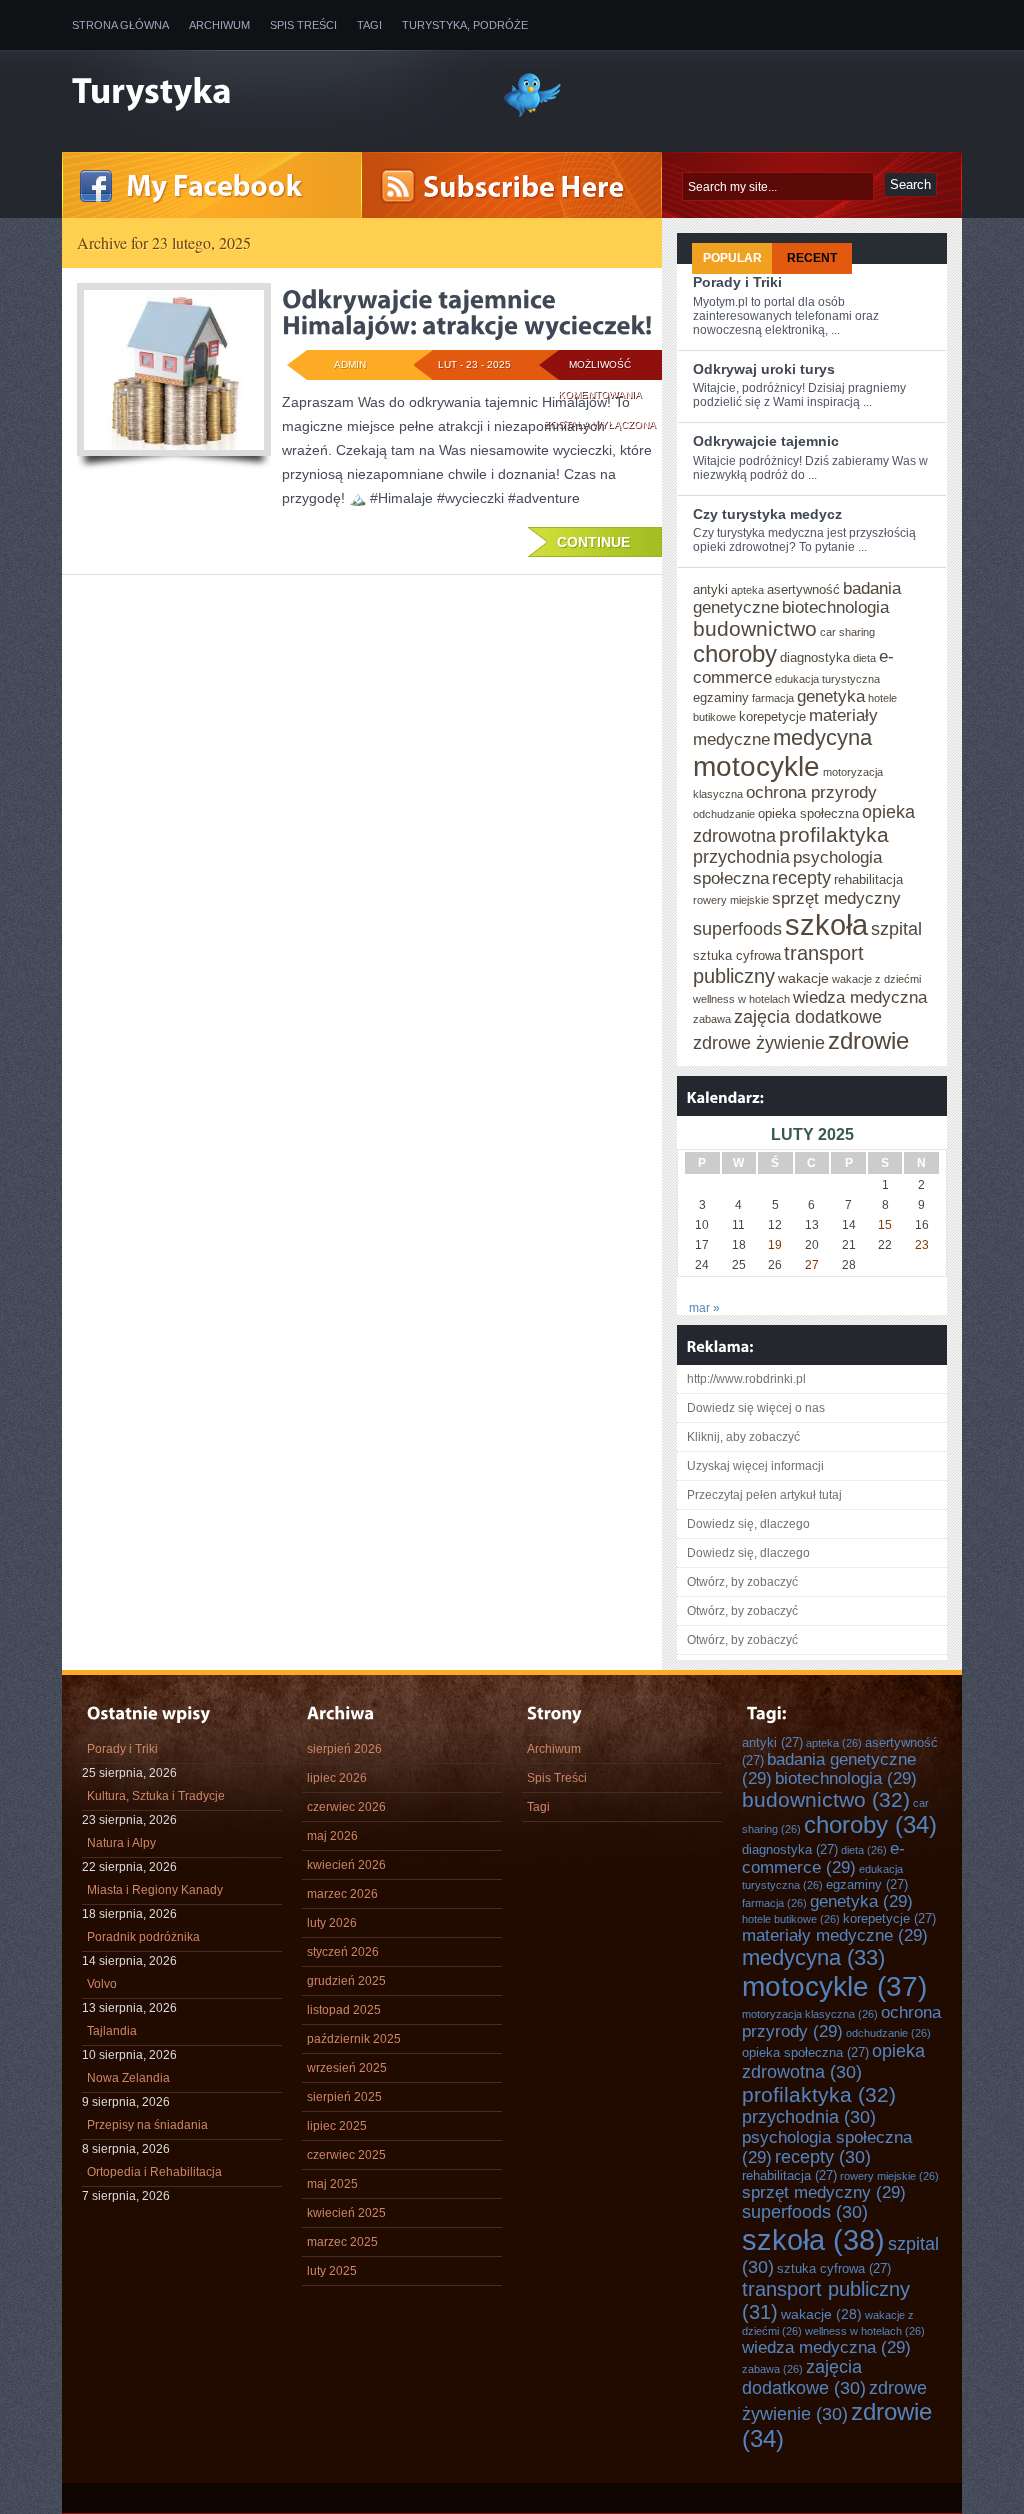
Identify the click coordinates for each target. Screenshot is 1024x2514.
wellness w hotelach (741, 999)
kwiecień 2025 (346, 2213)
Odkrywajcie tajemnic (766, 441)
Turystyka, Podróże (465, 25)
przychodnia (741, 857)
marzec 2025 (342, 2242)
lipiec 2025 (337, 2126)
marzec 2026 (342, 1894)
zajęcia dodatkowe (808, 1017)
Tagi (369, 25)
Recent (812, 258)
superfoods (737, 929)
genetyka (831, 696)
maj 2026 (332, 1836)
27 (812, 1265)
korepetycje (772, 716)
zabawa (712, 1019)
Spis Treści (303, 25)
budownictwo (755, 628)
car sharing (847, 632)
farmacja (773, 698)
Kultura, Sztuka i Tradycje (156, 1796)
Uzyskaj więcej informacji (755, 1466)
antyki (710, 589)
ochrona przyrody (811, 792)
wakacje (803, 978)
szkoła (826, 924)
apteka (747, 590)
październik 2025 (354, 2039)
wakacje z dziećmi (876, 979)
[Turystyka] (272, 93)
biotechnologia (835, 607)
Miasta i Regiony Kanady (155, 1890)
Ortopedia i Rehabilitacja (154, 2172)
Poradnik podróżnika (143, 1937)
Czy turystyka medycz (767, 514)
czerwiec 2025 (346, 2155)
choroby (735, 654)
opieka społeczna (808, 813)
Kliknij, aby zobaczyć (743, 1437)
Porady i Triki (737, 282)
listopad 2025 (344, 2010)
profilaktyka (834, 834)
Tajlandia (112, 2031)
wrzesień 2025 (347, 2068)
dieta (864, 658)
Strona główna (120, 25)
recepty (801, 878)
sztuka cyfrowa (737, 955)
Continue (593, 542)
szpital (896, 929)
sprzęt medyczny (836, 898)
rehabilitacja (868, 879)
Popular (732, 258)
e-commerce (823, 1857)
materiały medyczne (835, 1935)
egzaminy (721, 697)
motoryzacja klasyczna (810, 2014)
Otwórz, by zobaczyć (742, 1582)
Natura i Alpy (121, 1843)
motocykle (756, 766)
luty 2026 (332, 1923)
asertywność (803, 589)
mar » (704, 1308)
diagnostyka (815, 657)
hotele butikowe (791, 1919)
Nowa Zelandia (128, 2078)
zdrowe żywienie (759, 1043)
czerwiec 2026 (346, 1807)
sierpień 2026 (344, 1749)
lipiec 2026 (337, 1778)
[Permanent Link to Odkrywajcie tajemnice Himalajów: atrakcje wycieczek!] (467, 312)
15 (885, 1225)
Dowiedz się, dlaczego (748, 1524)
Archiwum (219, 25)
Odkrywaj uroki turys (764, 369)
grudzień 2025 (346, 1981)
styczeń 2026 (343, 1952)
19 (775, 1245)
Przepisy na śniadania (147, 2125)
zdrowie (868, 1041)
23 (922, 1245)
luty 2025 (332, 2271)
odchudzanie (724, 814)
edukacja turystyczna (827, 679)
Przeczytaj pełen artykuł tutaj (764, 1495)
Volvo (102, 1984)
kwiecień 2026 (346, 1865)
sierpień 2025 (344, 2097)
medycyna (822, 737)
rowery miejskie (731, 900)
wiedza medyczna (860, 997)
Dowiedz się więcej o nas (756, 1408)
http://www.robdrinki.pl (746, 1379)
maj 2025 (332, 2184)
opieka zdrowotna (833, 2061)
